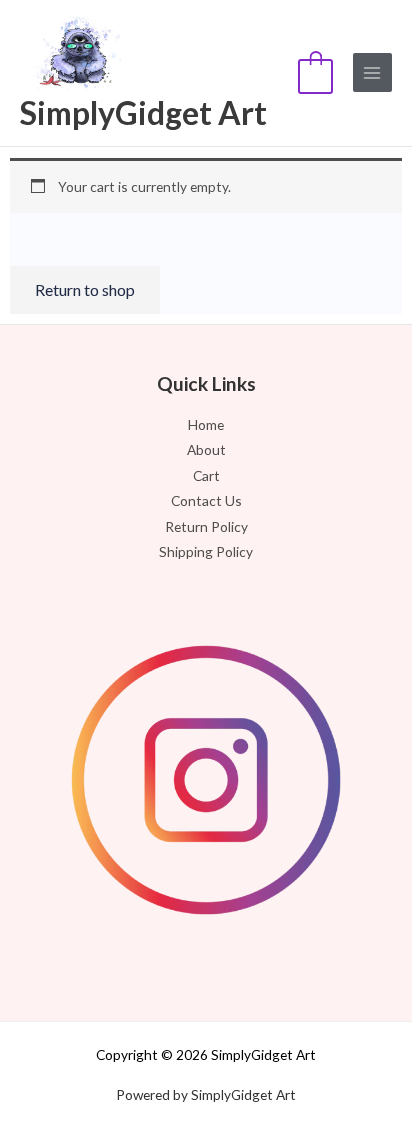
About (206, 449)
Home (206, 424)
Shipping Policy (206, 551)
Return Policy (206, 526)
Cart (206, 475)
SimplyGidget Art (143, 112)
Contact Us (206, 500)
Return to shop (85, 289)
